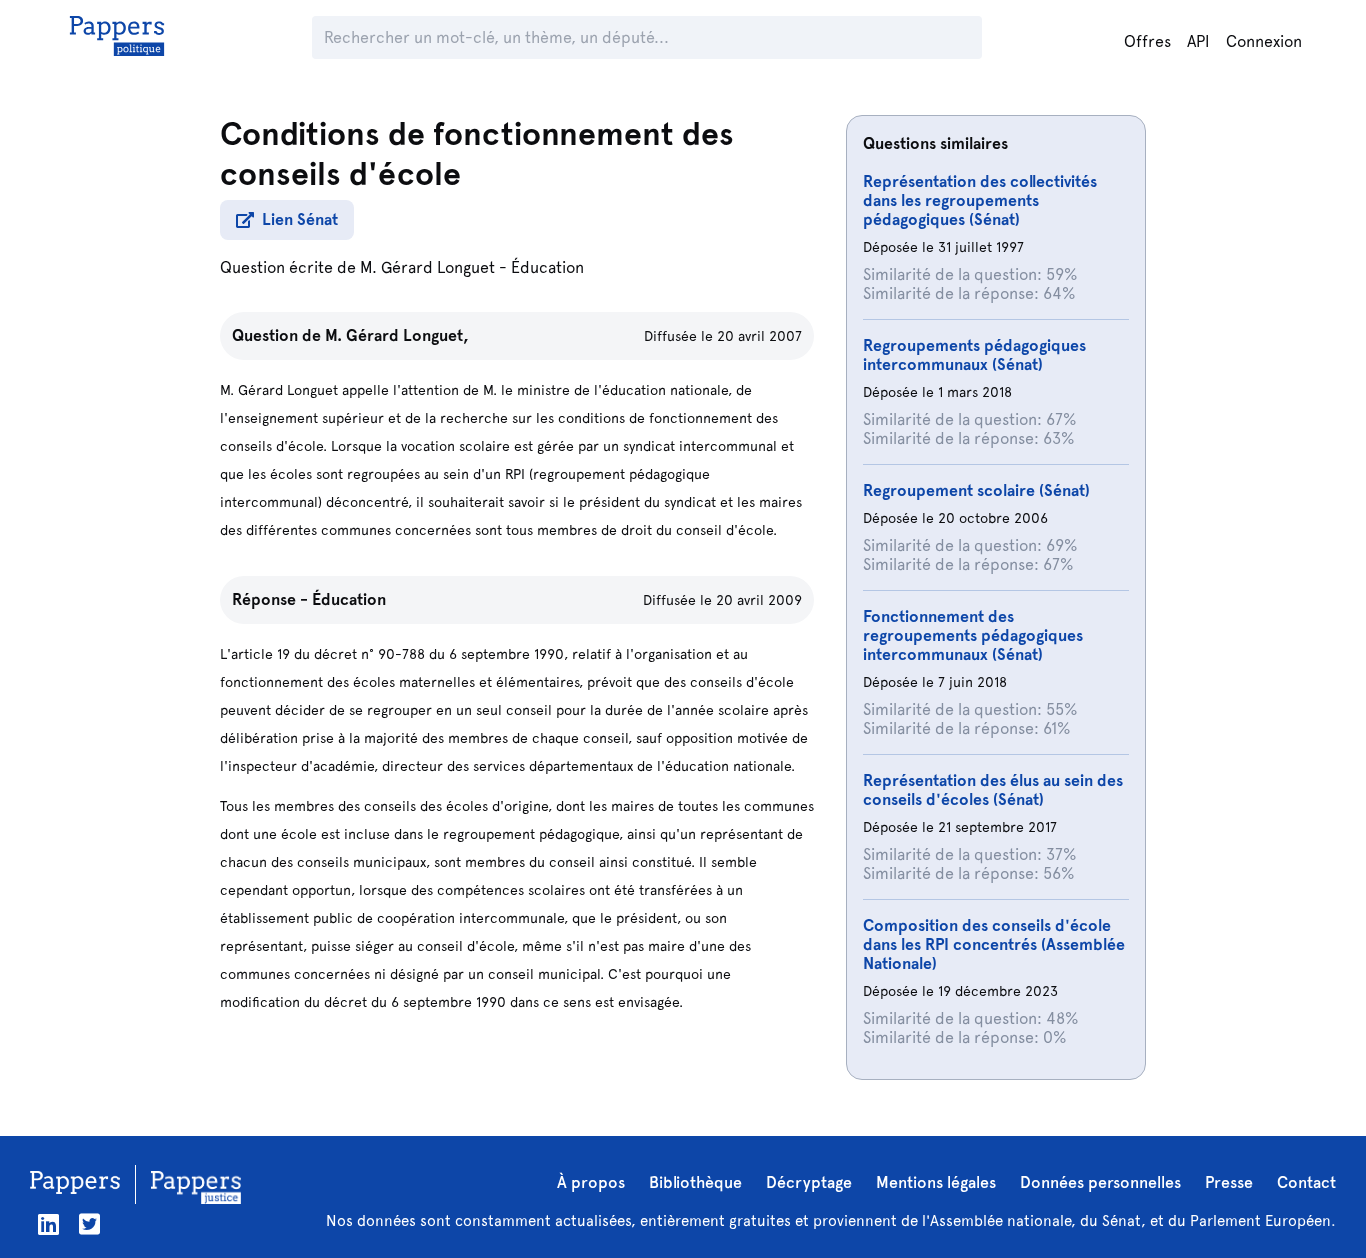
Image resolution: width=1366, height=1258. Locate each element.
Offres (1147, 41)
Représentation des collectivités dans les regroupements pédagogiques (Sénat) (980, 200)
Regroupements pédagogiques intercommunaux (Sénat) (974, 355)
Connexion (1264, 41)
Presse (1229, 1182)
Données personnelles (1100, 1182)
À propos (591, 1182)
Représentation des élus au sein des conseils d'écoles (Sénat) (993, 790)
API (1198, 41)
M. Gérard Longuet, (397, 335)
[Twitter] (89, 1224)
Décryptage (809, 1182)
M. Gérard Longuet (427, 267)
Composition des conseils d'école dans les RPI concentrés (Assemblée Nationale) (994, 944)
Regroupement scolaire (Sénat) (976, 490)
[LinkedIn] (48, 1224)
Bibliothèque (695, 1182)
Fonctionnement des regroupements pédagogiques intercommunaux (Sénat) (973, 635)
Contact (1306, 1182)
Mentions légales (936, 1182)
